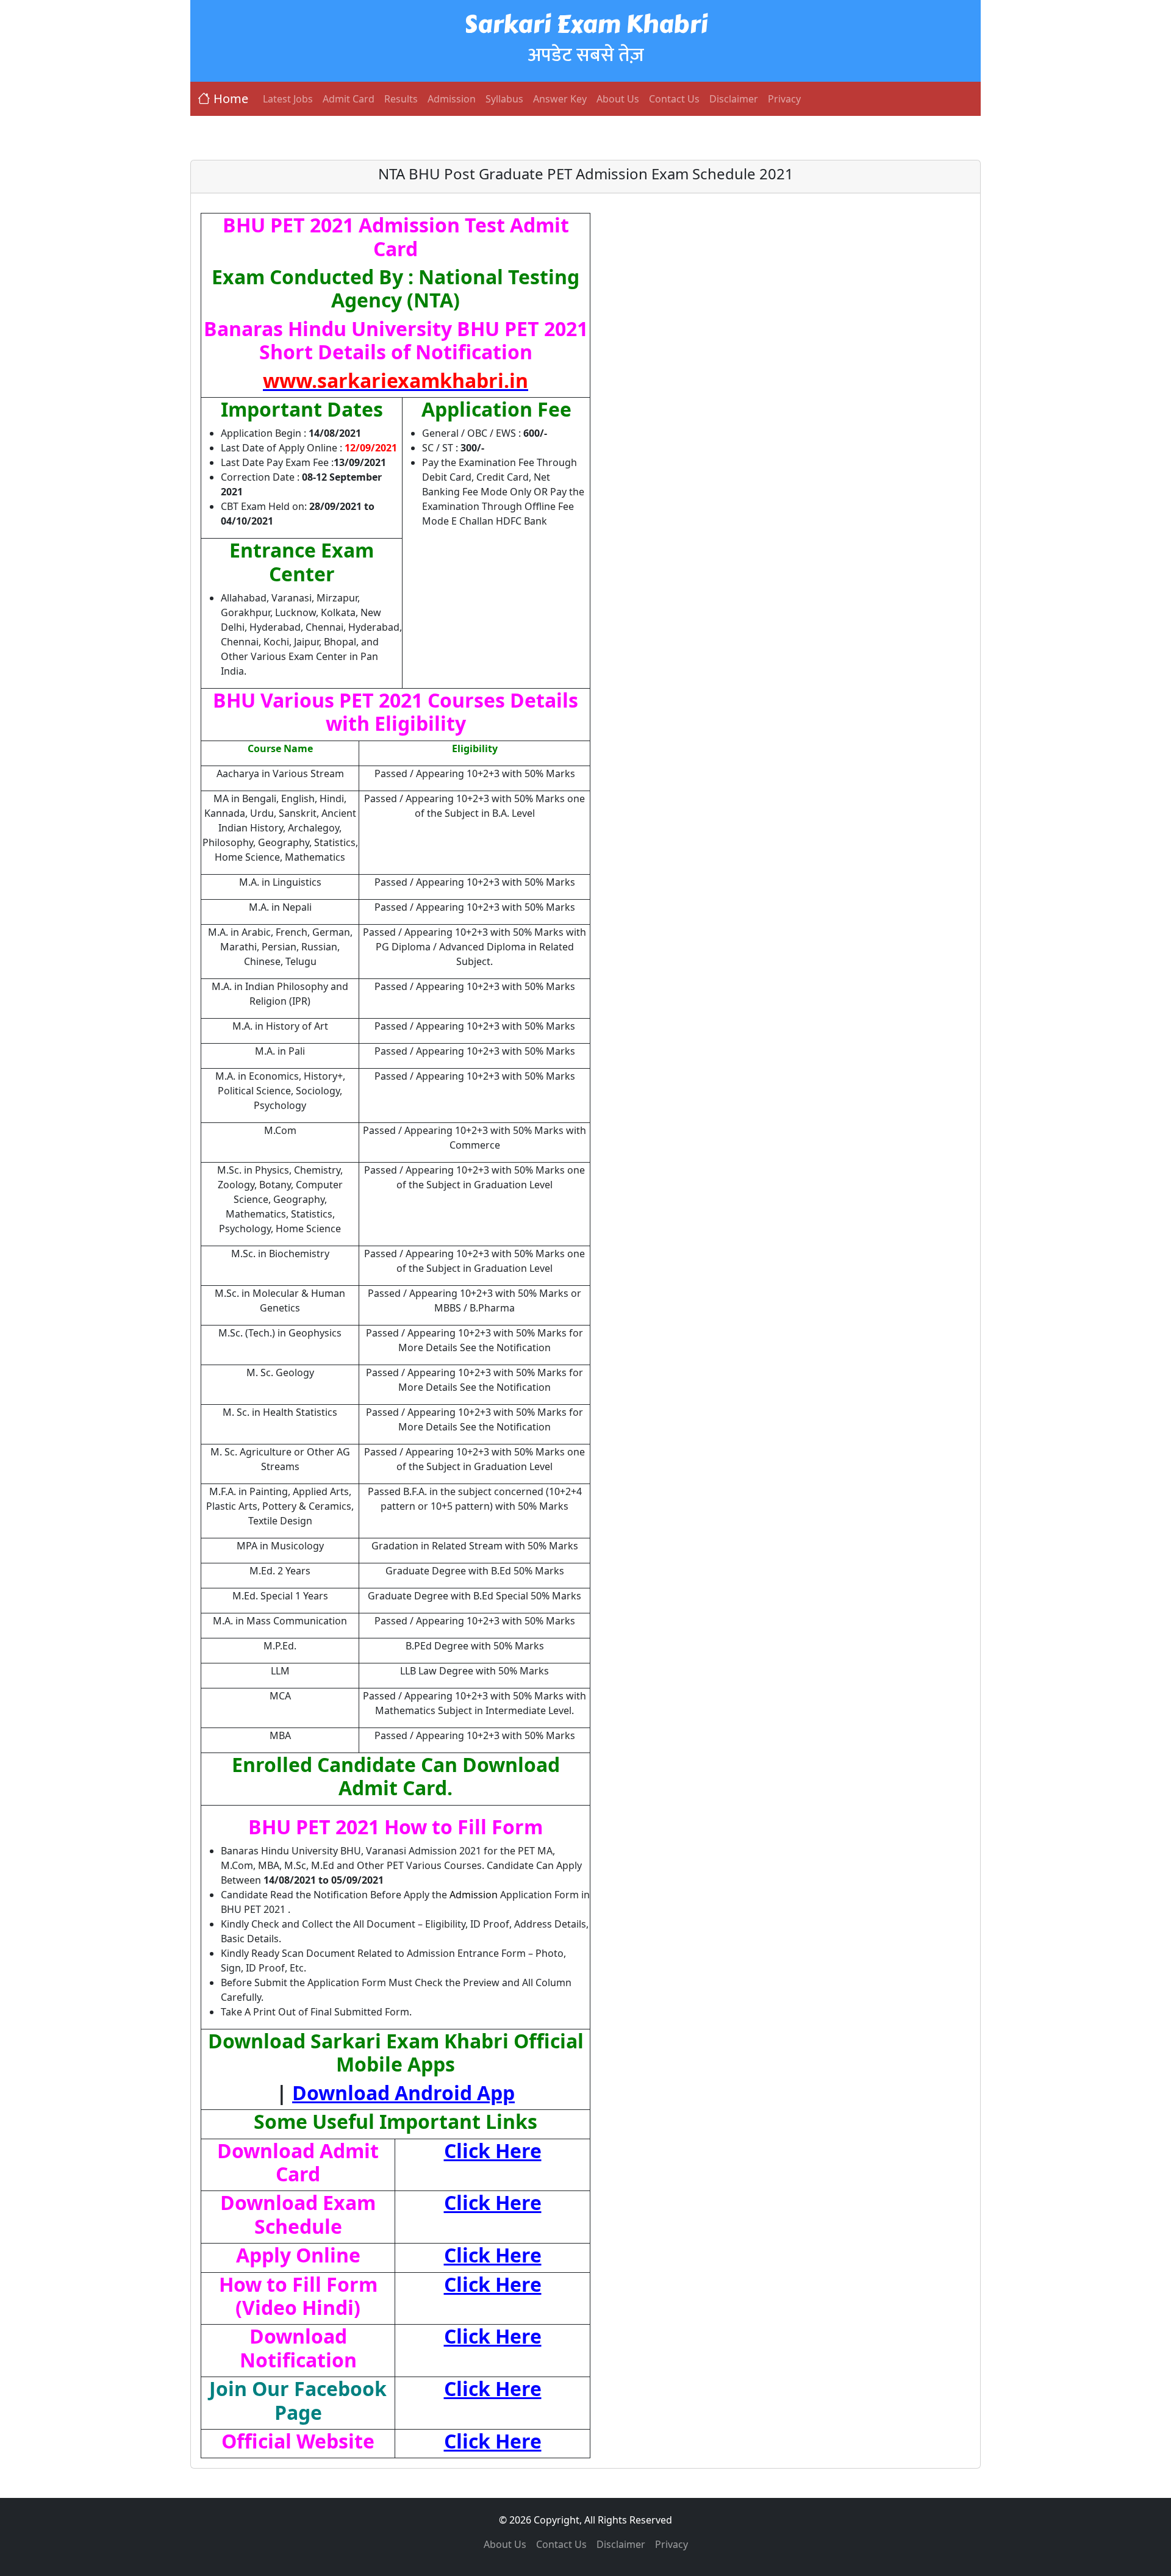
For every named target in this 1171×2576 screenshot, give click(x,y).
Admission (452, 99)
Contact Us (674, 99)
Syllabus (504, 99)
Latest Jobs (288, 99)
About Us (618, 99)
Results (401, 99)
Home (231, 99)
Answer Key (560, 99)
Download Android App (403, 2093)
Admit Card (349, 99)
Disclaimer (734, 99)
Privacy (784, 99)
